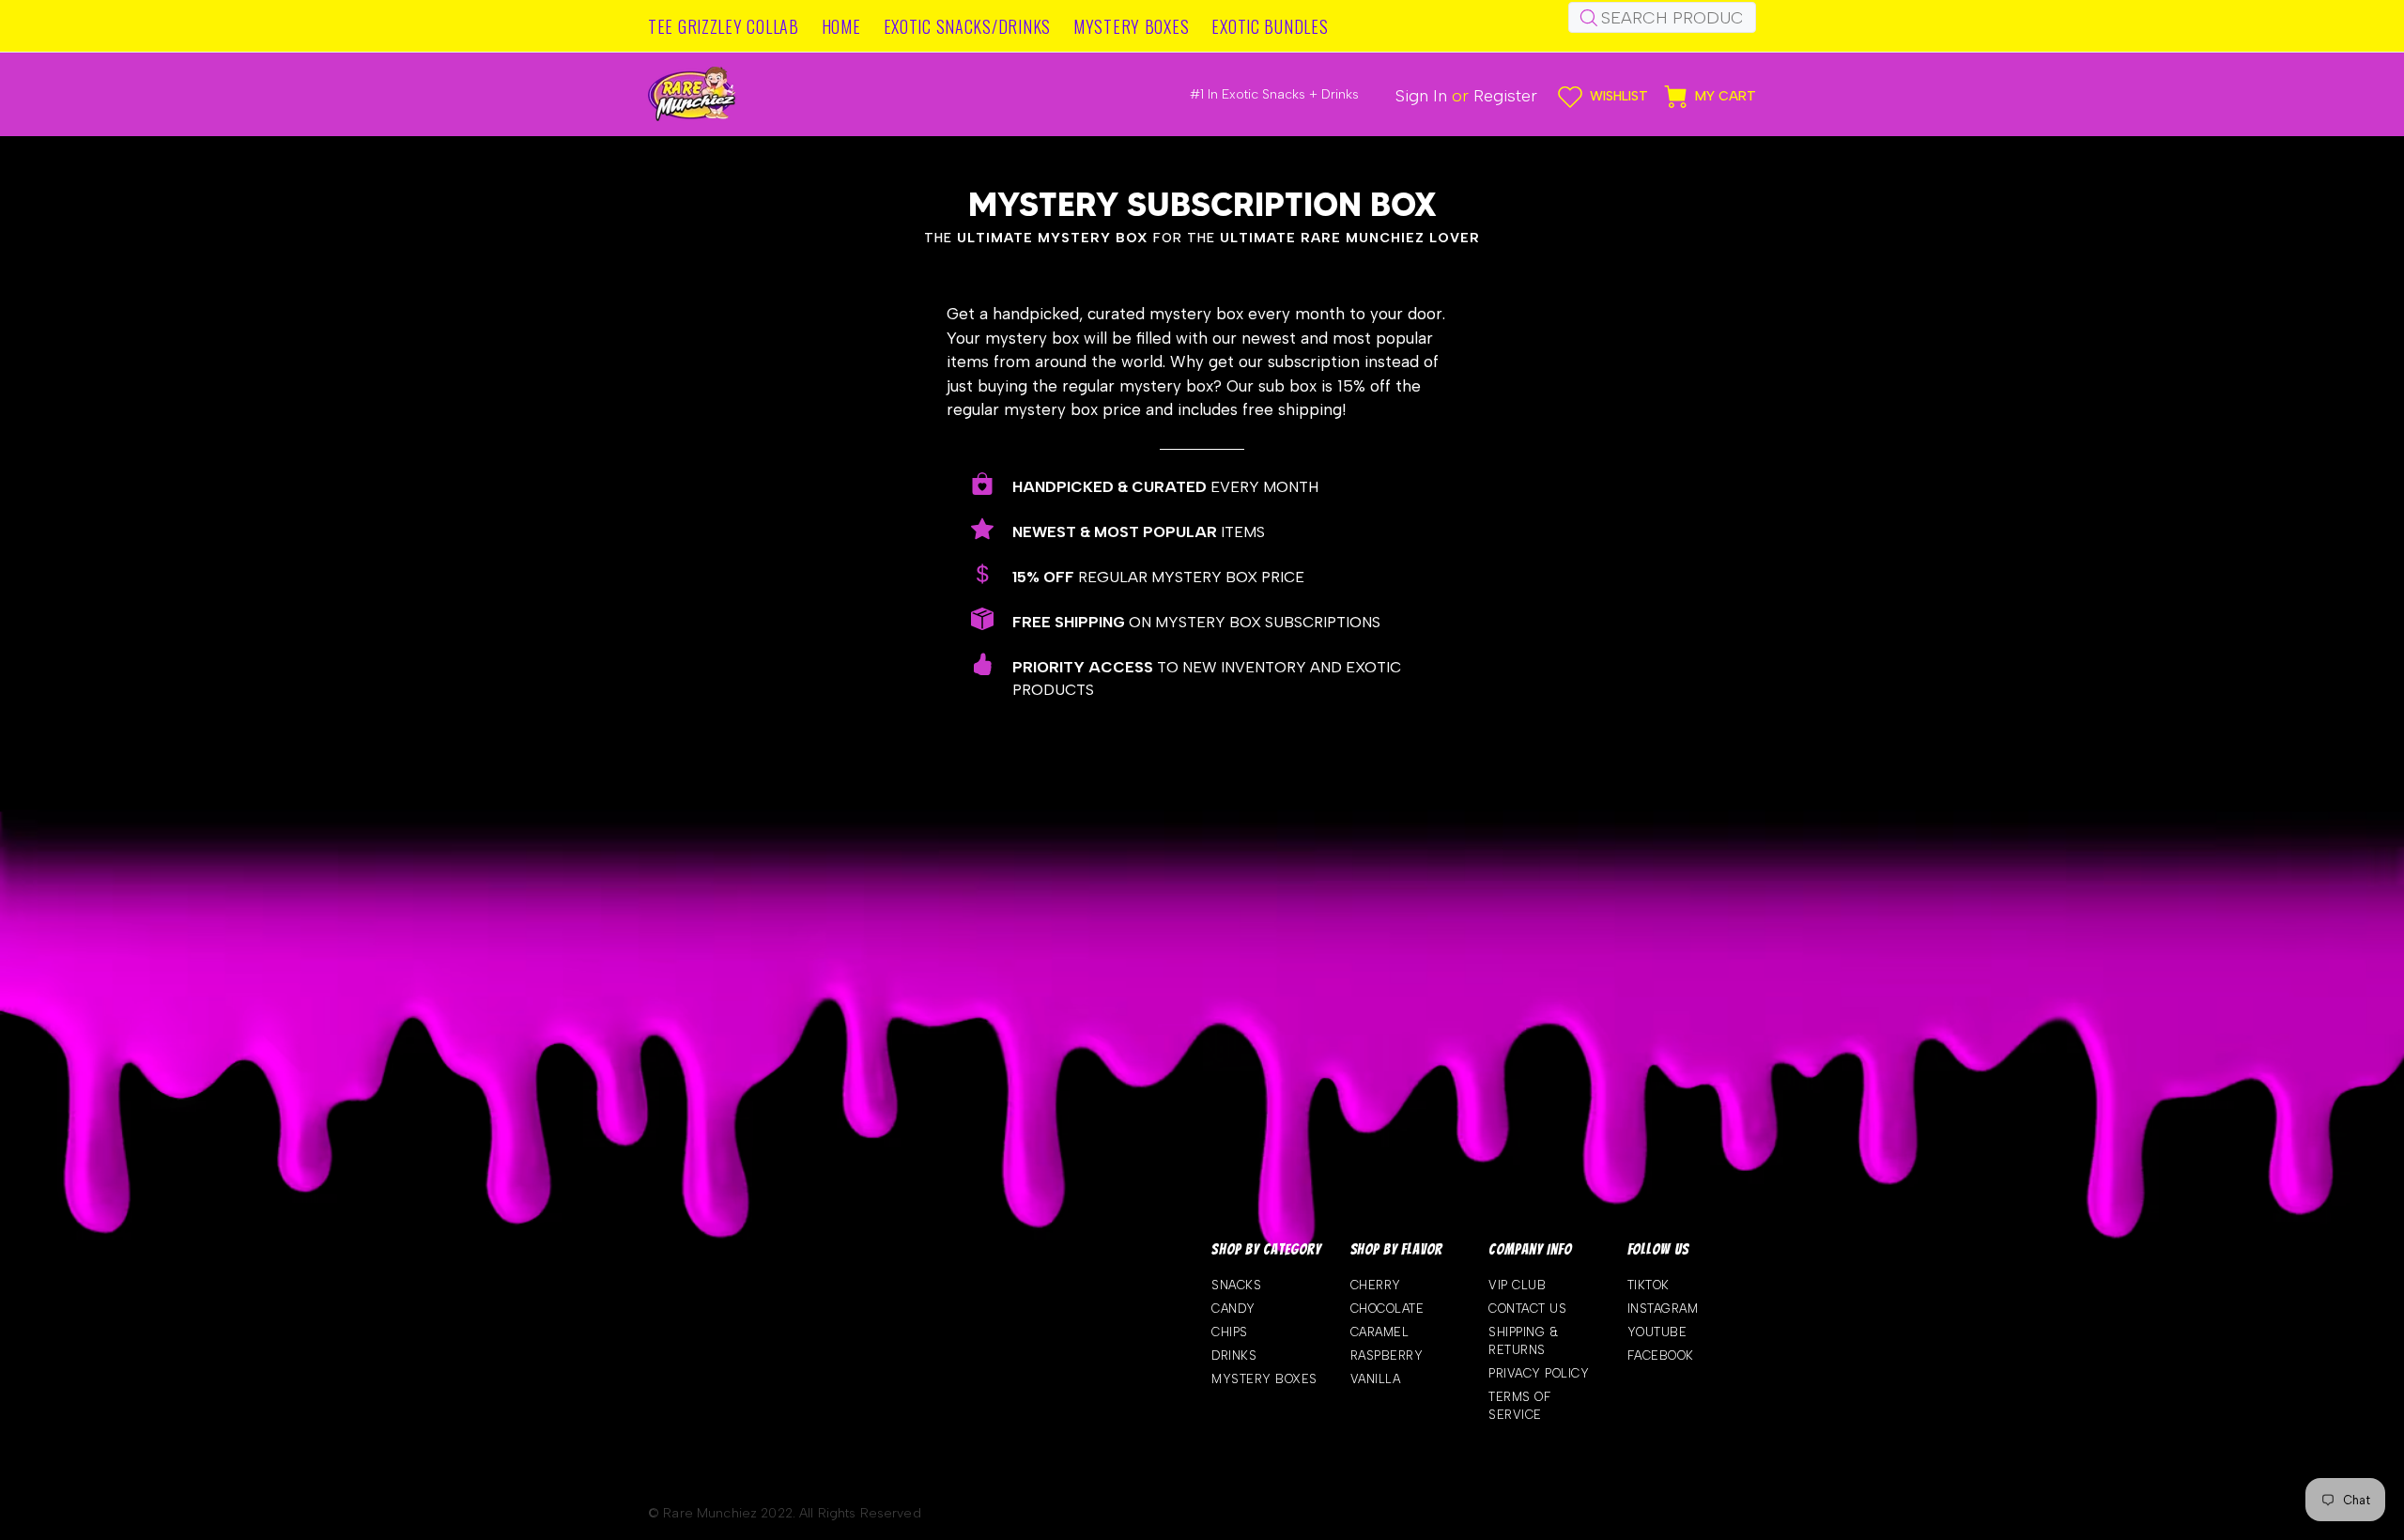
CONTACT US (1527, 1309)
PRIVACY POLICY (1539, 1373)
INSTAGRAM (1663, 1309)
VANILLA (1376, 1379)
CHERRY (1376, 1285)
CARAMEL (1380, 1332)
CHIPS (1230, 1332)
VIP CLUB (1517, 1285)
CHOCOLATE (1387, 1309)
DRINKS (1234, 1355)
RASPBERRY (1387, 1355)
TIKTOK (1649, 1285)
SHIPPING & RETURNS (1524, 1341)
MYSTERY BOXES (1264, 1379)
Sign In (1421, 96)
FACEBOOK (1661, 1355)
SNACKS (1236, 1285)
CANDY (1233, 1309)
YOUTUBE (1657, 1332)
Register (1505, 96)
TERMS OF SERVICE (1520, 1406)
